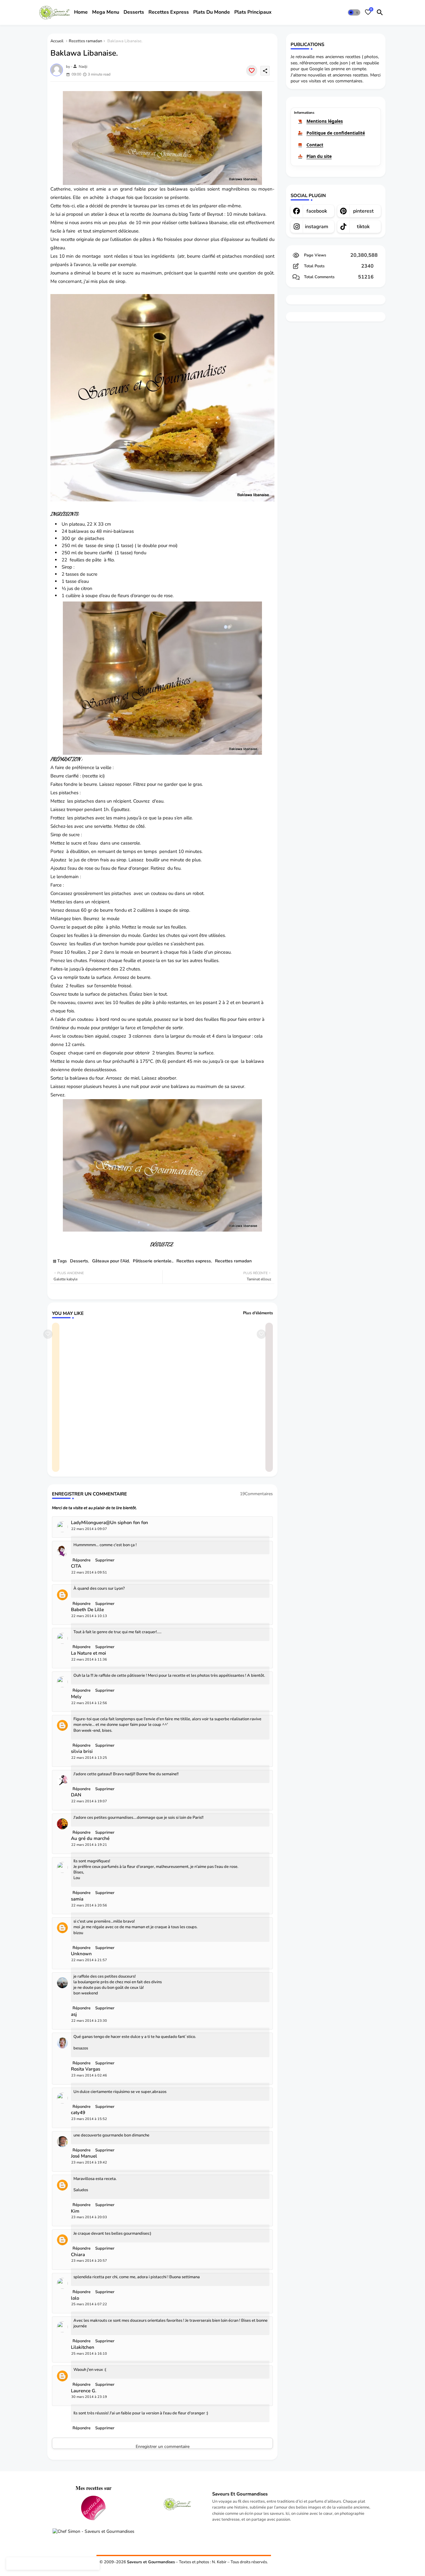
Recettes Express (169, 12)
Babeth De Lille (87, 1610)
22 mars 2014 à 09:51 (89, 1572)
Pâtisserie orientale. (153, 1261)
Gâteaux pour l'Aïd (110, 1261)
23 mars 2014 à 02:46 (89, 2075)
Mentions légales (325, 121)
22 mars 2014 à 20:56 (89, 1905)
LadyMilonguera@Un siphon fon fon (110, 1523)
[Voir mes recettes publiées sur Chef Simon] (93, 2532)
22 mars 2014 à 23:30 (89, 2021)
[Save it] (252, 71)
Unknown (81, 1954)
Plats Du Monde (212, 12)
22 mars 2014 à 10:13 (89, 1616)
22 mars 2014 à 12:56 (89, 1703)
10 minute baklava (246, 214)
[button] (354, 12)
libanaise (218, 223)
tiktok (363, 227)
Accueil (57, 41)
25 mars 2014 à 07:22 (89, 2304)
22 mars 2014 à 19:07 (89, 1801)
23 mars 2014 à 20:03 (89, 2217)
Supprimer (105, 2428)
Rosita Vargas (86, 2069)
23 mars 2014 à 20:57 (89, 2261)
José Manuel (84, 2156)
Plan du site (319, 156)
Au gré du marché (90, 1839)
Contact (315, 145)
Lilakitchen (83, 2347)
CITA (76, 1566)
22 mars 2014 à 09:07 (89, 1529)
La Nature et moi (89, 1653)
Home (81, 12)
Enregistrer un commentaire (163, 2446)
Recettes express (194, 1261)
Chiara (78, 2255)
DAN (76, 1795)
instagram (317, 227)
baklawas (124, 531)
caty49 (78, 2113)
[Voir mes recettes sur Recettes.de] (93, 2509)
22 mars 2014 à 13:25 (89, 1758)
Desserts (134, 12)
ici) (102, 776)
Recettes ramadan (85, 41)
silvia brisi (82, 1751)
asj (74, 2014)
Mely (76, 1697)
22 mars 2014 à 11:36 (89, 1659)
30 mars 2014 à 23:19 (89, 2397)
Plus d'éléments (258, 1313)
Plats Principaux (253, 12)
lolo (75, 2298)
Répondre (82, 2428)
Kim (75, 2211)
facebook (317, 211)
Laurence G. (84, 2391)
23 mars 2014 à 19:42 (89, 2162)
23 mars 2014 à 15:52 (89, 2119)
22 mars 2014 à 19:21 (89, 1845)
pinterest (363, 211)
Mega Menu (106, 12)
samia (77, 1899)
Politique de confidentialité (336, 133)
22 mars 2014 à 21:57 (89, 1960)
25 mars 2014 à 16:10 (89, 2354)
